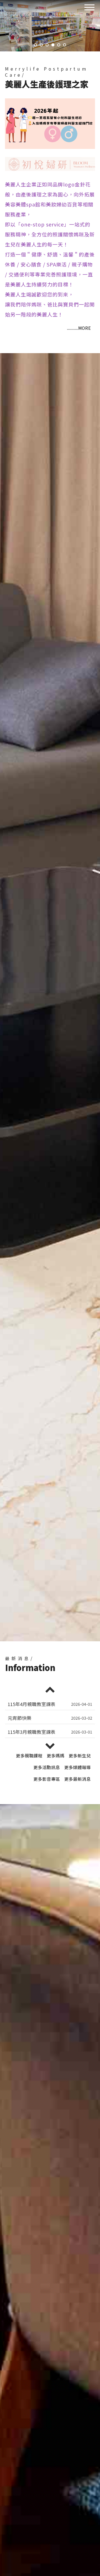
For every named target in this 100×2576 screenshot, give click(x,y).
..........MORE (79, 328)
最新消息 (77, 1779)
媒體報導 (77, 1767)
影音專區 (47, 1779)
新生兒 (80, 1755)
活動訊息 (47, 1767)
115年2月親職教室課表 (32, 1732)
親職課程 (29, 1755)
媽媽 (56, 1755)
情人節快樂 (20, 1718)
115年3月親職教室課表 (32, 1704)
